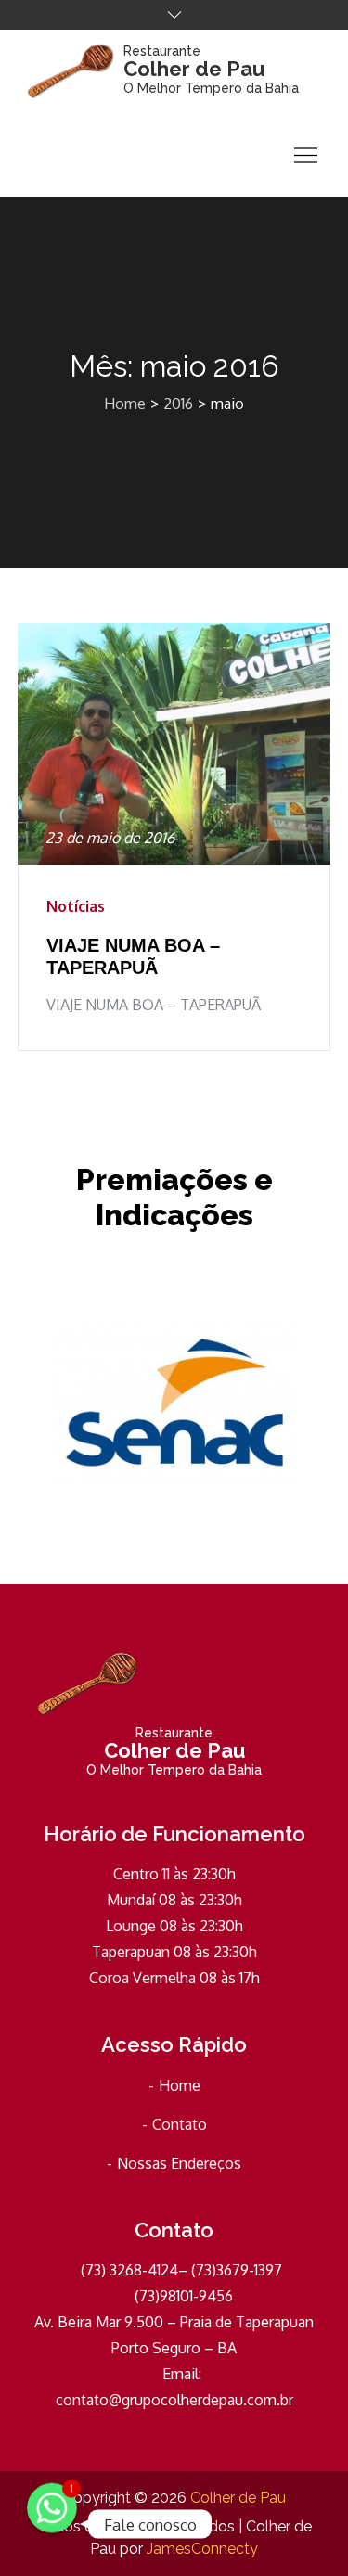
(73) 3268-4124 (128, 2270)
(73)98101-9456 (180, 2296)
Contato (180, 2124)
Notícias (76, 906)
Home (180, 2085)
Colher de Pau (194, 69)
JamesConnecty (202, 2549)
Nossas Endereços (179, 2163)
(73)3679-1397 (235, 2270)
